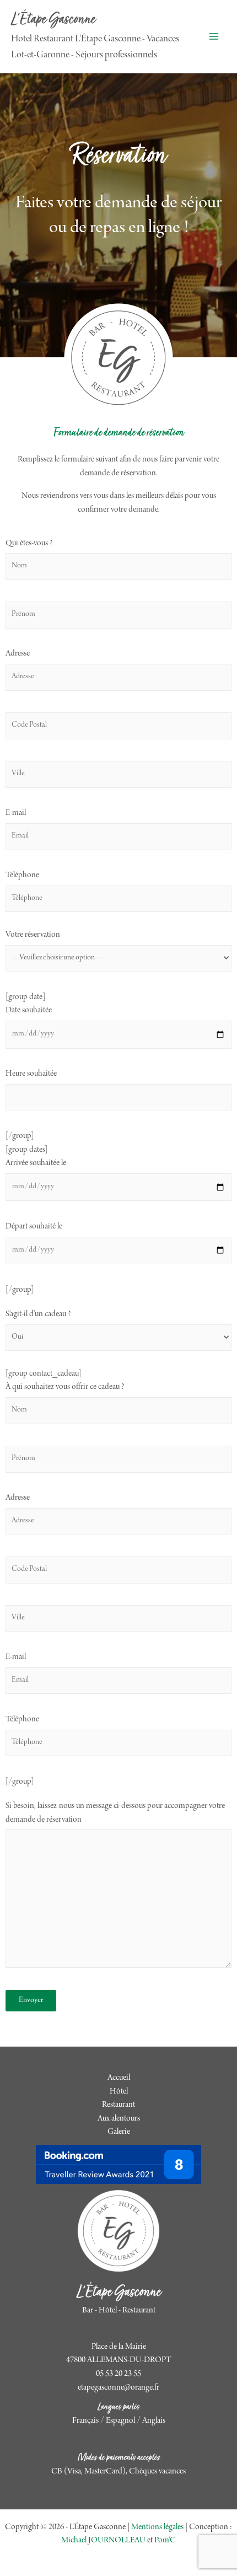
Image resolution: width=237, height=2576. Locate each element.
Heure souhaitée (31, 1074)
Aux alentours (119, 2119)
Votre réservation (33, 935)
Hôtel (119, 2092)
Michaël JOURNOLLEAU (103, 2541)
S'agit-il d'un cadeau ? (38, 1314)
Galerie (119, 2132)
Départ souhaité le (34, 1227)
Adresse (18, 654)
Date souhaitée (29, 1011)
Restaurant (118, 2105)
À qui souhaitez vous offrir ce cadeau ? (65, 1387)
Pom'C (165, 2541)
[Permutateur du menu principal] (214, 37)
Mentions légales (157, 2527)
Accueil (119, 2078)
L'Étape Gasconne (53, 20)
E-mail (16, 813)
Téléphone (22, 876)
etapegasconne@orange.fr (118, 2388)
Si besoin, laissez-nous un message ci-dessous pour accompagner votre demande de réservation (115, 1813)
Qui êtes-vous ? (29, 544)
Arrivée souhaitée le (36, 1163)
